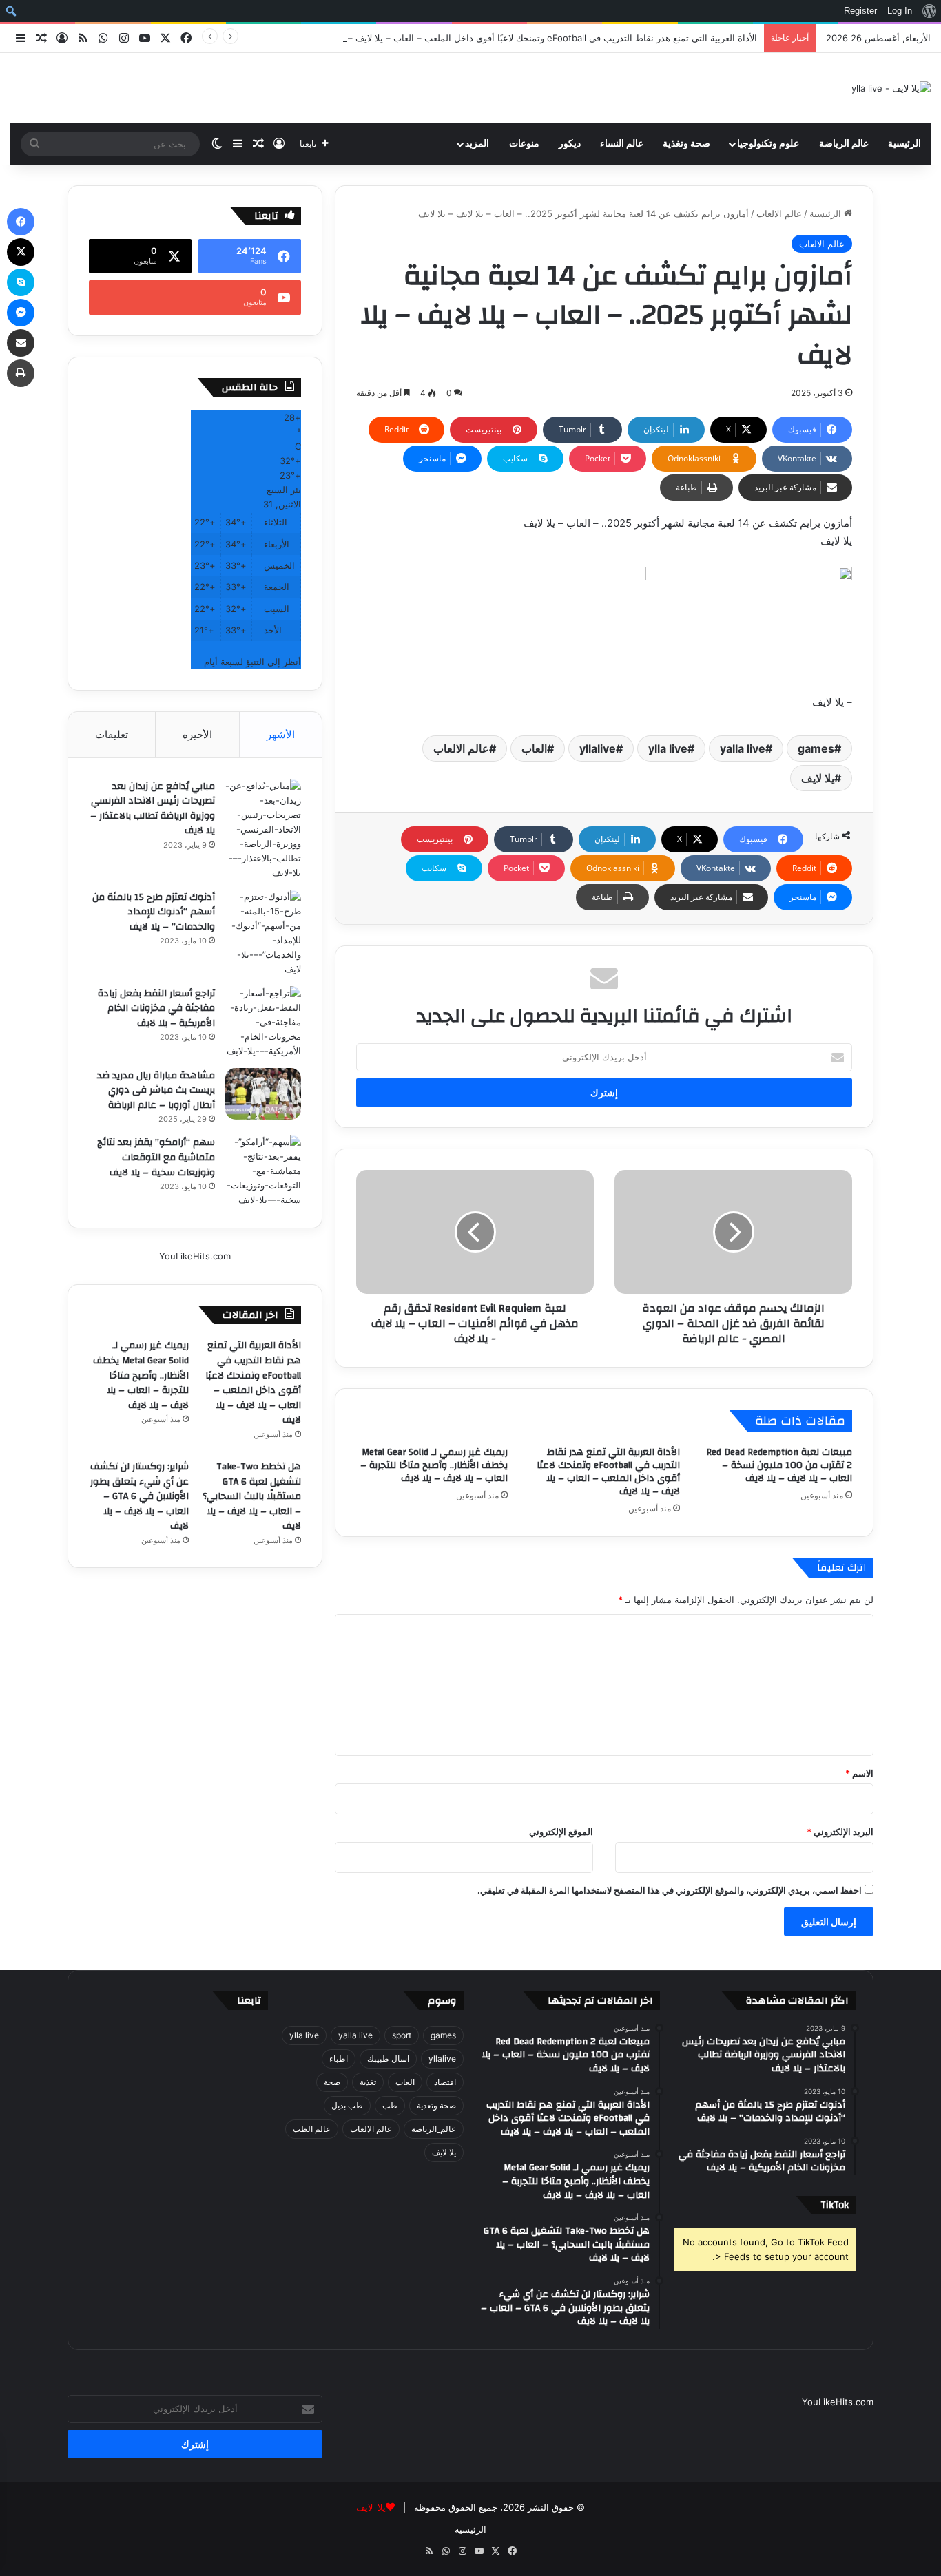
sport (402, 2035)
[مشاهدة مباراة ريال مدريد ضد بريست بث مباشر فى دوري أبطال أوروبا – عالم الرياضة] (263, 1094)
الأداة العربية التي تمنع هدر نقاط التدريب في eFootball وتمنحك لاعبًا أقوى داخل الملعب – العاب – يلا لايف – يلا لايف (537, 38)
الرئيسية (904, 144)
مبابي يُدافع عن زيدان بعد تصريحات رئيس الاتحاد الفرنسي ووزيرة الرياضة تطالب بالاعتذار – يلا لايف (153, 809)
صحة (332, 2082)
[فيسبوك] (21, 222)
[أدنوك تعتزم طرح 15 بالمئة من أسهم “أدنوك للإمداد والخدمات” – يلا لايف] (263, 933)
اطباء (339, 2059)
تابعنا (249, 2001)
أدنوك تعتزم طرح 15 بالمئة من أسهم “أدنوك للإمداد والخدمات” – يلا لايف (154, 912)
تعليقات (112, 734)
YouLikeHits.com (195, 1256)
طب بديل (347, 2105)
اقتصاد (445, 2082)
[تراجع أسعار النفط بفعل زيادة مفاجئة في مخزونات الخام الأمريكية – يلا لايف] (263, 1022)
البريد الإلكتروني (840, 1832)
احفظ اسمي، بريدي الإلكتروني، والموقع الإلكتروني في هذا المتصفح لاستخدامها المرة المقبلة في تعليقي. (670, 1890)
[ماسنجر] (21, 313)
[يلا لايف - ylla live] (891, 88)
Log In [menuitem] (900, 11)
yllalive (598, 748)
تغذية (368, 2082)
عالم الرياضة (844, 144)
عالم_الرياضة (434, 2129)
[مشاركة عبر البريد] (21, 343)
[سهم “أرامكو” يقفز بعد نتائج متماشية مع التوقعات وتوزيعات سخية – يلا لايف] (263, 1171)
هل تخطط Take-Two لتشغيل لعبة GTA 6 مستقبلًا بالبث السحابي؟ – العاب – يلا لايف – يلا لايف (252, 1496)
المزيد (477, 144)
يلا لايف (818, 778)
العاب (534, 748)
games (816, 748)
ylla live (668, 748)
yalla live (743, 748)
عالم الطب (312, 2129)
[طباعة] (21, 373)
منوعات (524, 144)
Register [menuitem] (860, 11)
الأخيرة (197, 734)
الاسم (859, 1773)
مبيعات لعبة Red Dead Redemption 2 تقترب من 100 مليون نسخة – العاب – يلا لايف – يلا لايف (779, 1465)
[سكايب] (21, 282)
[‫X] (21, 252)
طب (390, 2105)
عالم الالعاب (779, 213)
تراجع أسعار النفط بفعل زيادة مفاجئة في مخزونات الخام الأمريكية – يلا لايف (156, 1008)
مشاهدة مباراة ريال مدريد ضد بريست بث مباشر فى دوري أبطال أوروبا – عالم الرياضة (156, 1090)
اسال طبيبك (388, 2059)
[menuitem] (929, 11)
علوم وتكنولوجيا (768, 144)
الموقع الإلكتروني (561, 1832)
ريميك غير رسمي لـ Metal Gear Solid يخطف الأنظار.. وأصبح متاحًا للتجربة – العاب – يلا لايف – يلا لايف (434, 1465)
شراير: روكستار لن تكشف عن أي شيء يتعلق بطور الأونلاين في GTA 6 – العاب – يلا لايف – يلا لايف (139, 1496)
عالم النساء (622, 144)
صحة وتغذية (686, 144)
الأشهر (281, 734)
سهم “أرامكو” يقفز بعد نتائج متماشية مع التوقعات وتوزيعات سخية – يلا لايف (156, 1157)
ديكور (570, 144)
